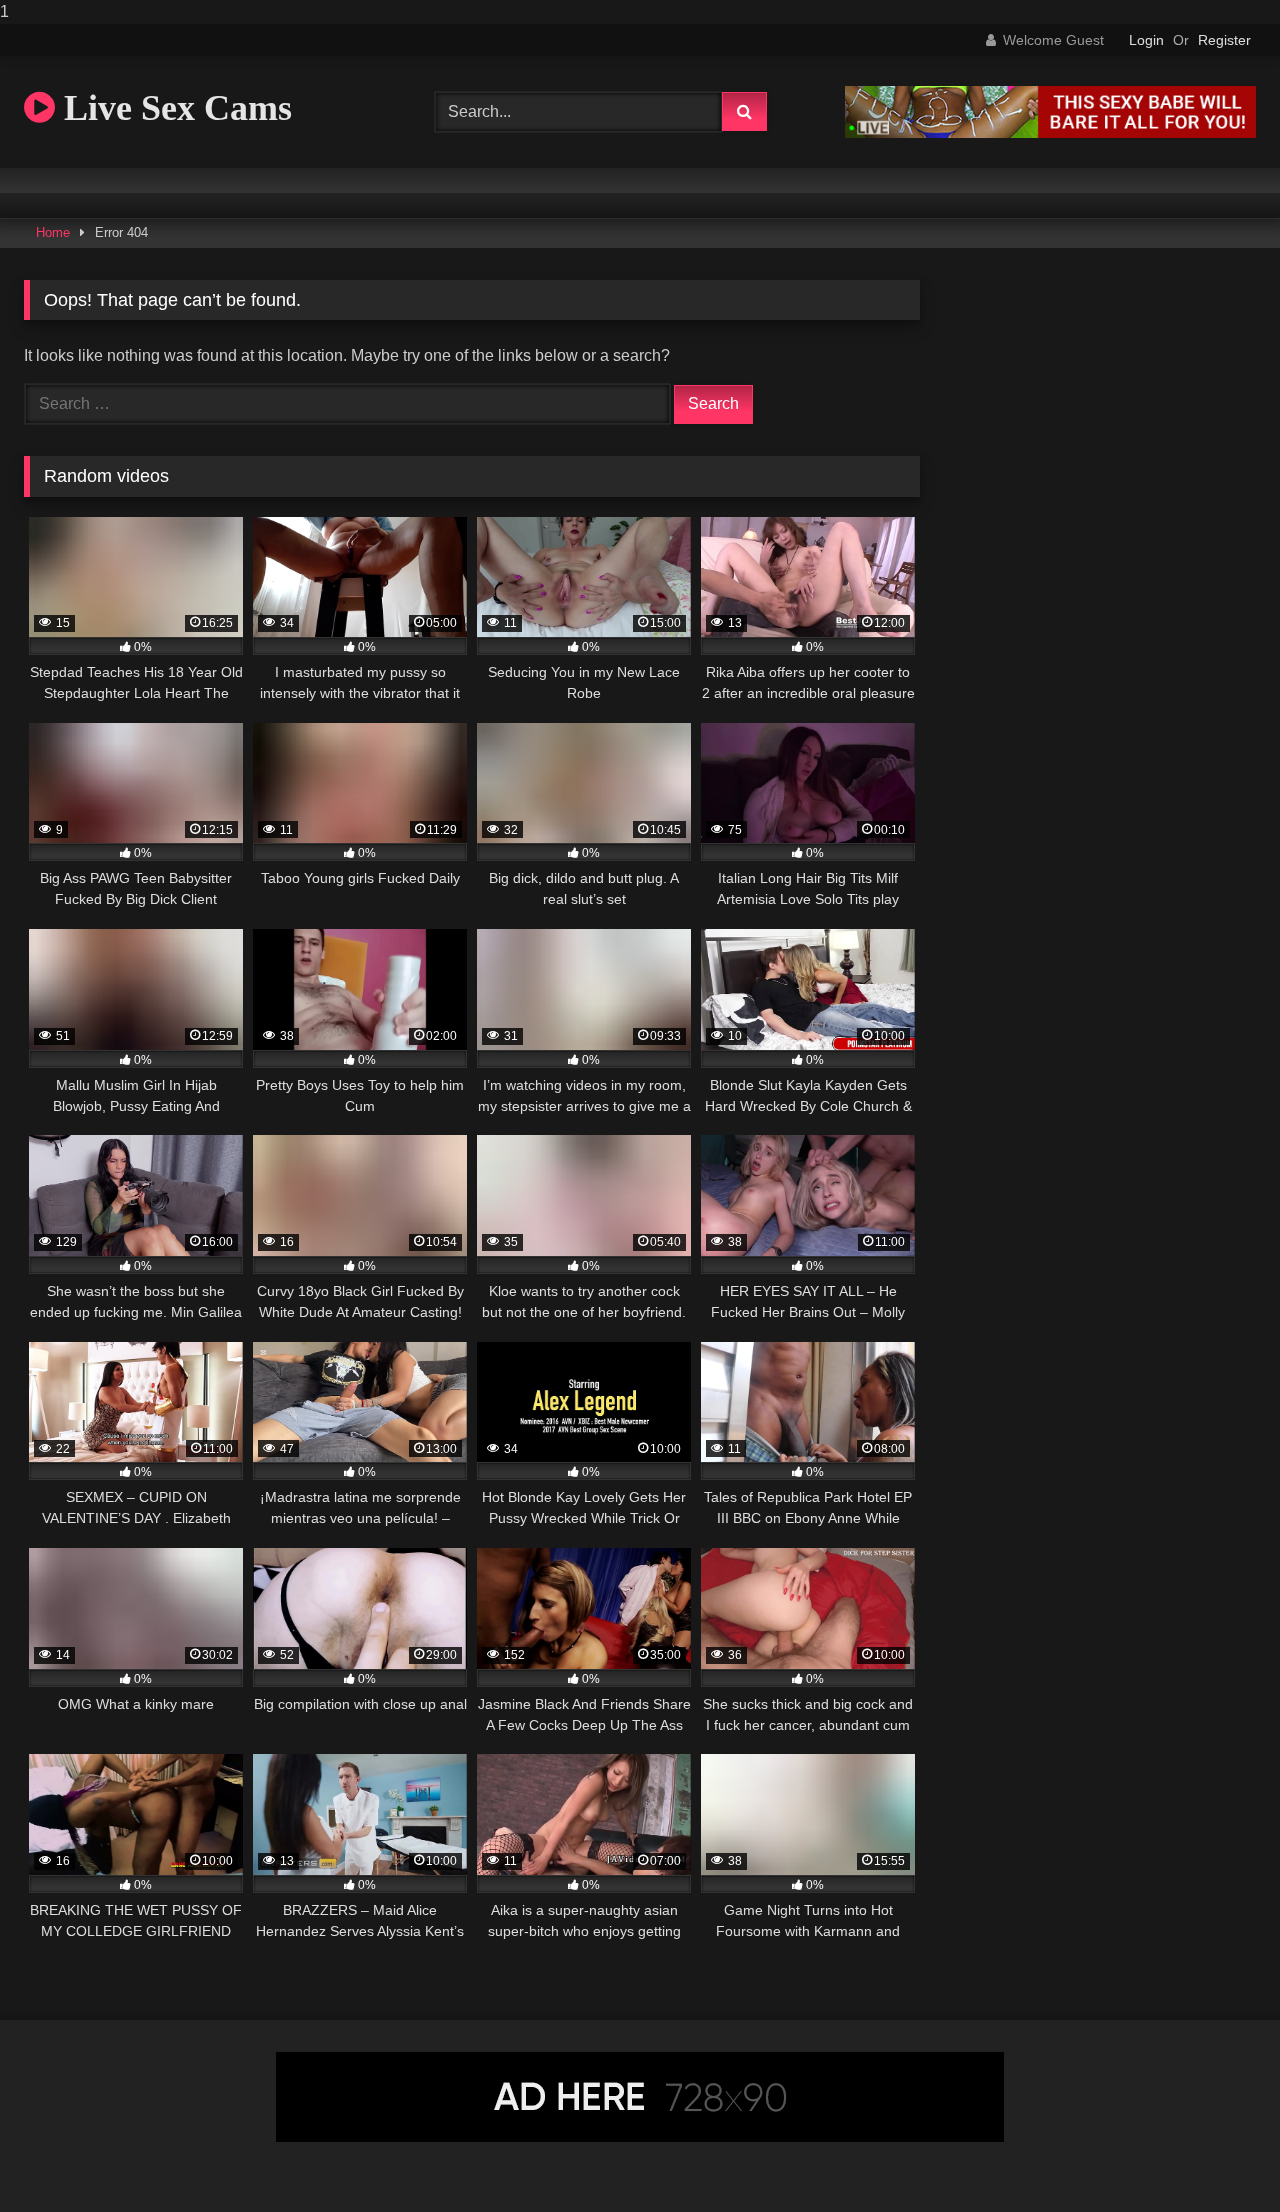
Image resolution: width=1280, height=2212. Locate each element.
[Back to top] (1218, 2156)
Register (1224, 40)
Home (53, 232)
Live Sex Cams (173, 108)
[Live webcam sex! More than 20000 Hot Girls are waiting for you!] (1050, 132)
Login (1146, 40)
